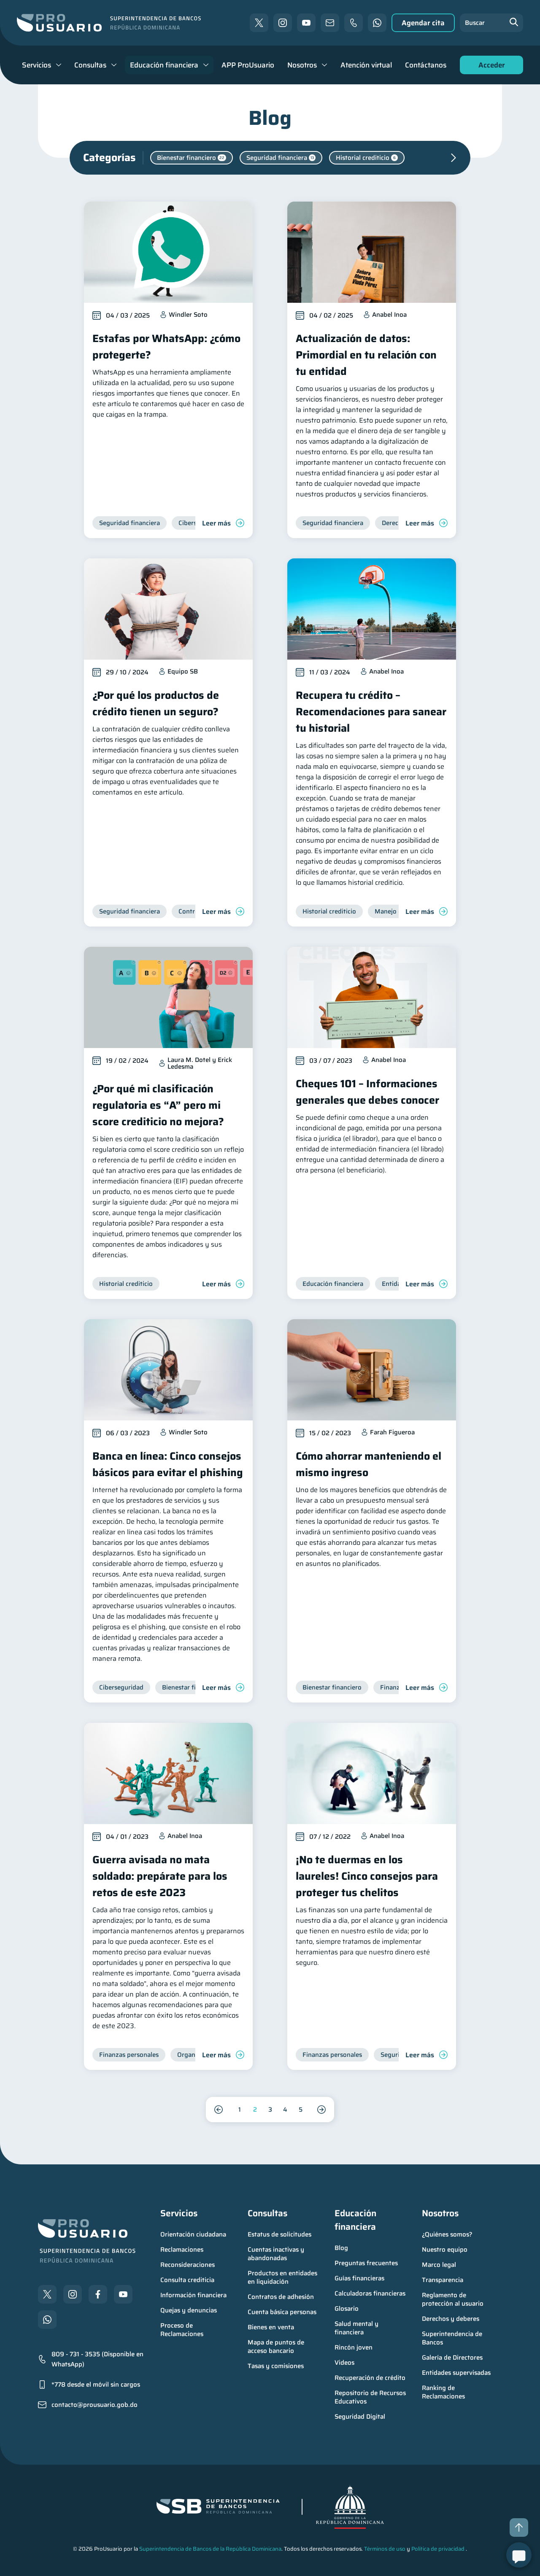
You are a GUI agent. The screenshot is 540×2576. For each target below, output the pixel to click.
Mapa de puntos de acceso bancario (277, 2347)
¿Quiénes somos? (447, 2234)
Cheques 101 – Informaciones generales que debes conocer (367, 1092)
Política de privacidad (438, 2549)
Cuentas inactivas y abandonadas (277, 2254)
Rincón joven (354, 2347)
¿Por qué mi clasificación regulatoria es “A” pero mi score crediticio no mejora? (158, 1105)
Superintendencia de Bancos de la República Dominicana (210, 2549)
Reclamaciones (182, 2250)
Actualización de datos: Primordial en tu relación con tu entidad (366, 355)
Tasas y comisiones (276, 2366)
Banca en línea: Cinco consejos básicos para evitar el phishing (168, 1464)
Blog (341, 2248)
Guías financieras (359, 2278)
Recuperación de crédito (370, 2378)
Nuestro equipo (445, 2250)
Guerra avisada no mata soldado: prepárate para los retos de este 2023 (160, 1876)
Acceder (489, 67)
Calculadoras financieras (370, 2293)
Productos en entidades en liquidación (283, 2277)
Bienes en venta (271, 2327)
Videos (344, 2363)
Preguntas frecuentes (366, 2263)
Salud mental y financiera (357, 2328)
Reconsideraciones (188, 2265)
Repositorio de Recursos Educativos (371, 2397)
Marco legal (439, 2265)
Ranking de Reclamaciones (443, 2392)
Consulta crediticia (187, 2280)
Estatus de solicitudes (279, 2234)
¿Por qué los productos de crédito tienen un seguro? (156, 703)
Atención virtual (366, 65)
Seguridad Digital (360, 2417)
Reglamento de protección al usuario (453, 2299)
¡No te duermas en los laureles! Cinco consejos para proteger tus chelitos (367, 1876)
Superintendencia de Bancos (453, 2338)
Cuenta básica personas (282, 2312)
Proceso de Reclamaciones (182, 2330)
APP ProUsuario (248, 65)
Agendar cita (423, 23)
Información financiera (193, 2295)
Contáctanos (426, 65)
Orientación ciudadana (193, 2234)
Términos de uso (385, 2549)
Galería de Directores (452, 2358)
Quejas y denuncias (189, 2310)
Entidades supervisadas (456, 2373)
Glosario (347, 2309)
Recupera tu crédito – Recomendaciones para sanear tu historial (371, 712)
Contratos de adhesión (281, 2297)
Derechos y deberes (451, 2319)
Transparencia (443, 2280)
